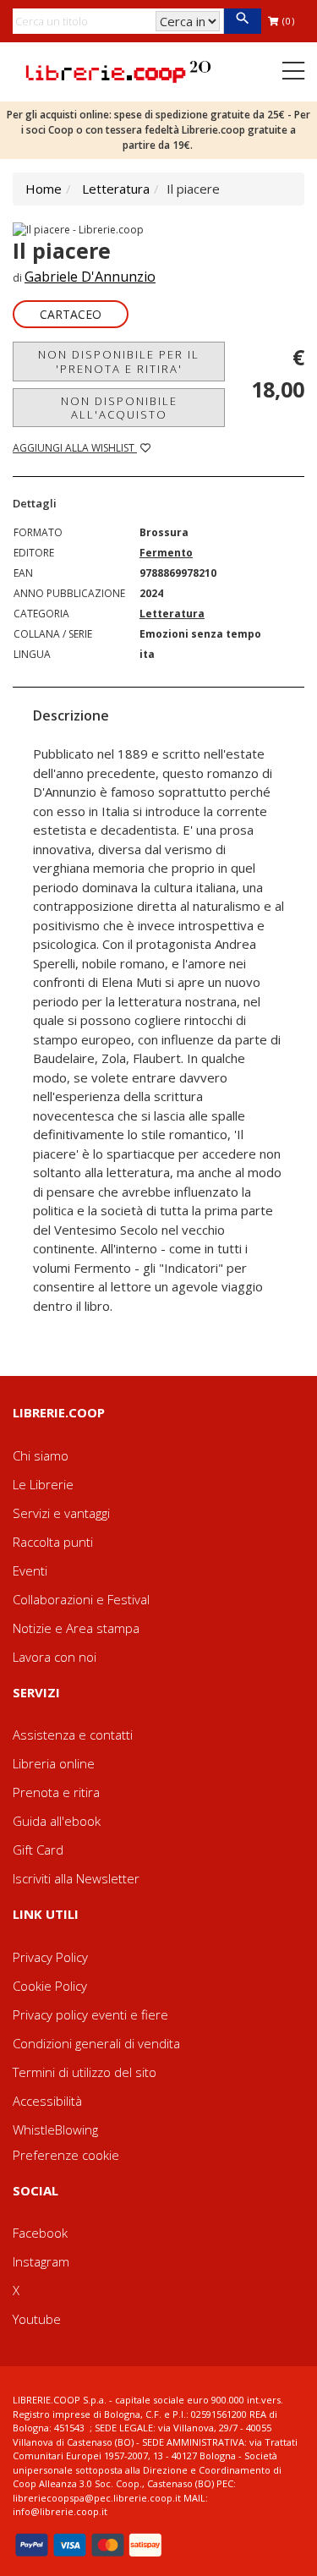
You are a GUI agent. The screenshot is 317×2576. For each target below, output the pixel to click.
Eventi (30, 1570)
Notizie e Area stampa (76, 1628)
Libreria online (54, 1763)
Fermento (166, 553)
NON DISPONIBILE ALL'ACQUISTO (119, 408)
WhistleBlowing (55, 2129)
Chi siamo (41, 1455)
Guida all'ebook (57, 1821)
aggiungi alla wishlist (75, 448)
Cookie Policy (50, 1986)
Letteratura (116, 189)
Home (44, 189)
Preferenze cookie (66, 2155)
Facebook (40, 2233)
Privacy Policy (50, 1957)
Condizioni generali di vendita (96, 2043)
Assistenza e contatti (73, 1735)
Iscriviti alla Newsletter (76, 1878)
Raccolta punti (53, 1542)
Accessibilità (47, 2101)
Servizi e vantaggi (61, 1513)
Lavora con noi (55, 1657)
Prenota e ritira (56, 1792)
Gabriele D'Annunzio (90, 277)
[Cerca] (242, 21)
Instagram (41, 2261)
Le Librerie (43, 1484)
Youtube (37, 2319)
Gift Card (38, 1850)
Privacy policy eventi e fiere (90, 2014)
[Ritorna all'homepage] (118, 70)
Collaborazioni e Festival (81, 1599)
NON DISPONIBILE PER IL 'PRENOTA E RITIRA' (119, 361)
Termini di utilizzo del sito (85, 2072)
